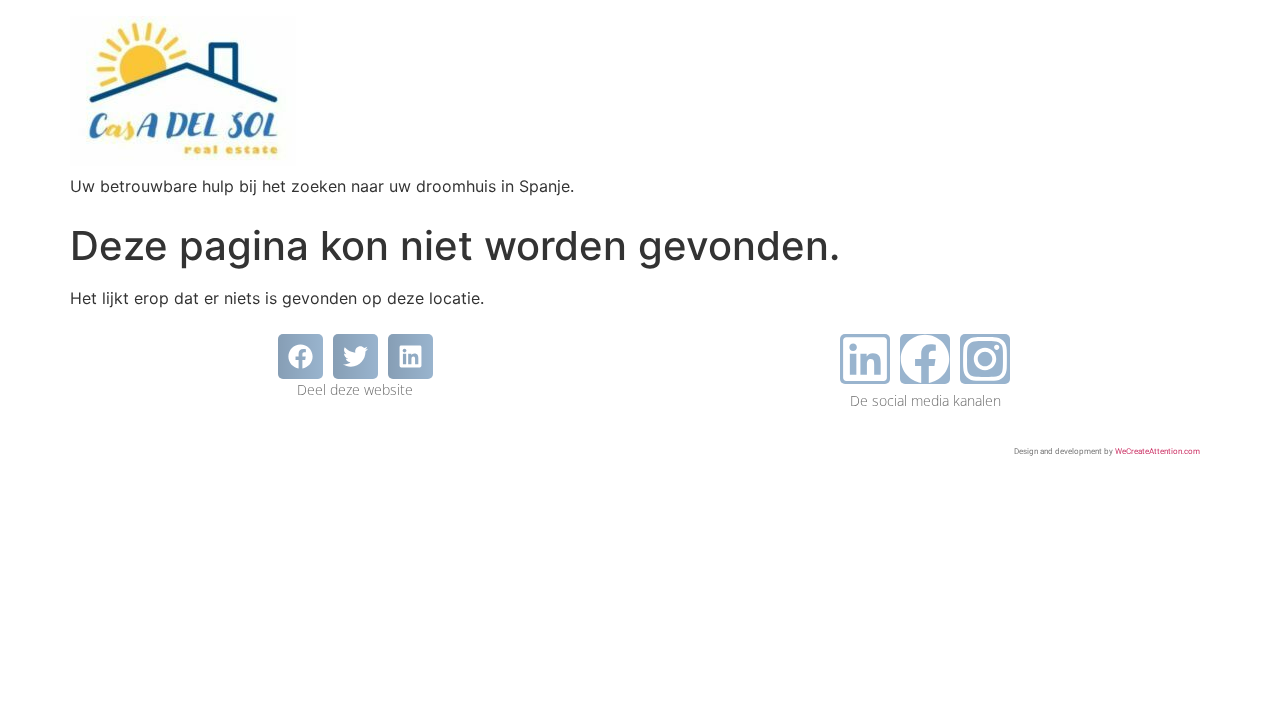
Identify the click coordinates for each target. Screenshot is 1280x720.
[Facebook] (925, 359)
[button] (300, 356)
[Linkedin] (865, 359)
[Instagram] (985, 359)
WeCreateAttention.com (1157, 451)
